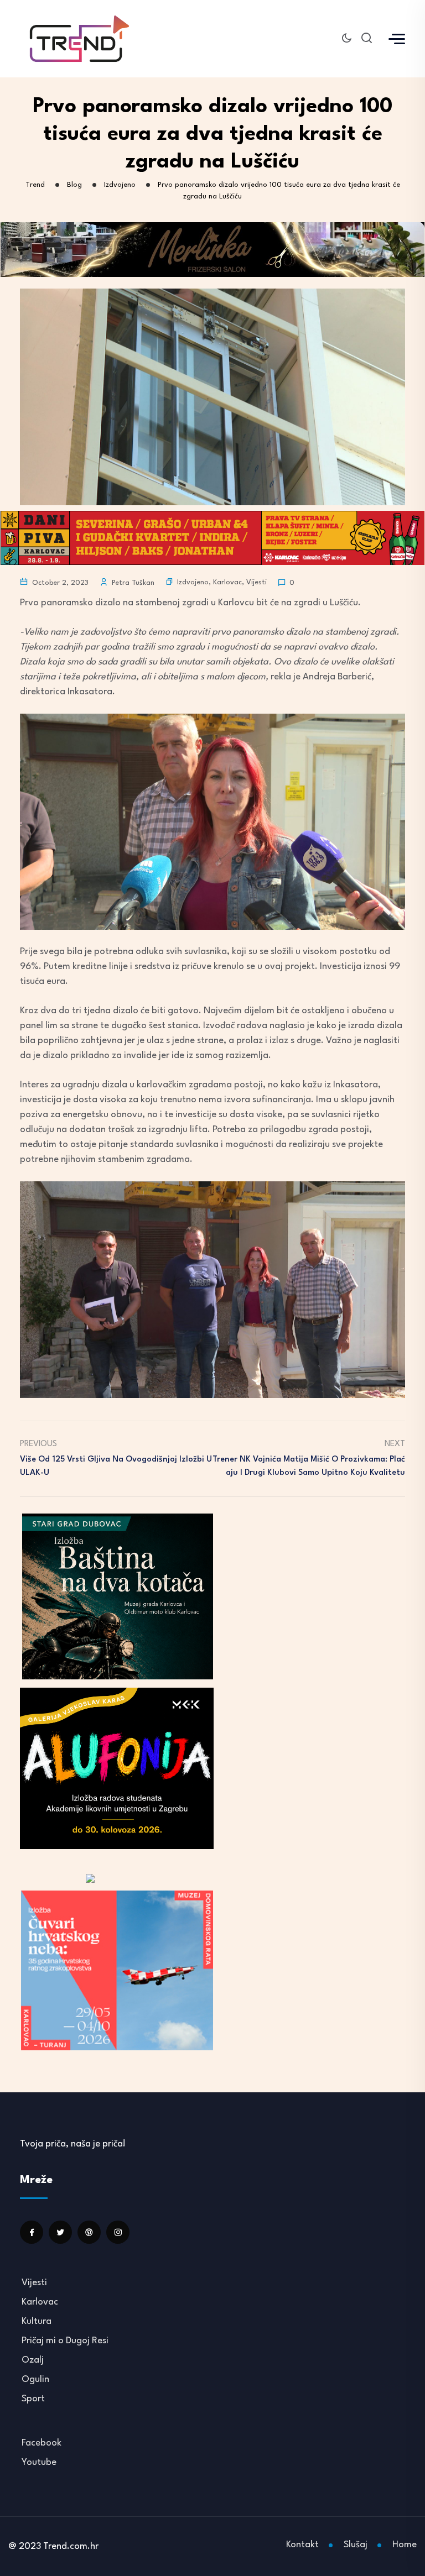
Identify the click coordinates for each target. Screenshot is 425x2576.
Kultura (37, 2321)
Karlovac (227, 582)
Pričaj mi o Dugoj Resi (65, 2341)
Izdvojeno (193, 582)
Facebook (42, 2443)
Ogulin (35, 2379)
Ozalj (33, 2360)
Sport (33, 2399)
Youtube (39, 2462)
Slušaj (356, 2545)
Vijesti (256, 582)
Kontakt (302, 2545)
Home (405, 2545)
